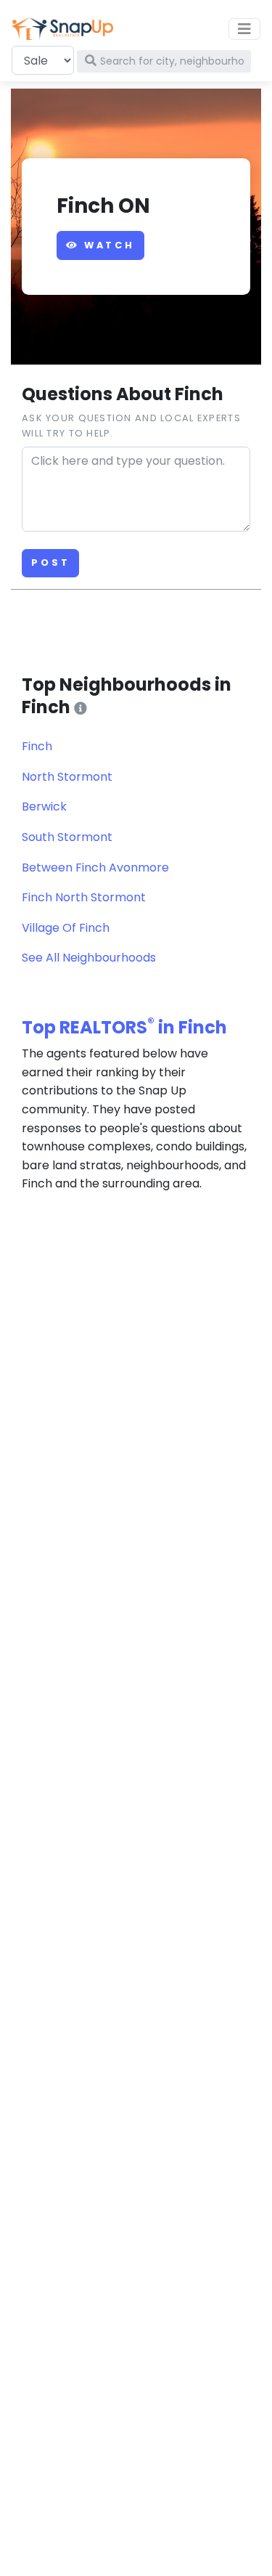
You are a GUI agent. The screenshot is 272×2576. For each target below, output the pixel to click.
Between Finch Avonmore (95, 868)
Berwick (44, 806)
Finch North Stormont (84, 897)
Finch (37, 746)
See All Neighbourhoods (89, 958)
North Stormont (67, 777)
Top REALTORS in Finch (124, 1027)
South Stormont (67, 837)
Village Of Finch (66, 928)
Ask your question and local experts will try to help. (131, 425)
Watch (107, 245)
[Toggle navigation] (244, 29)
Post (50, 562)
